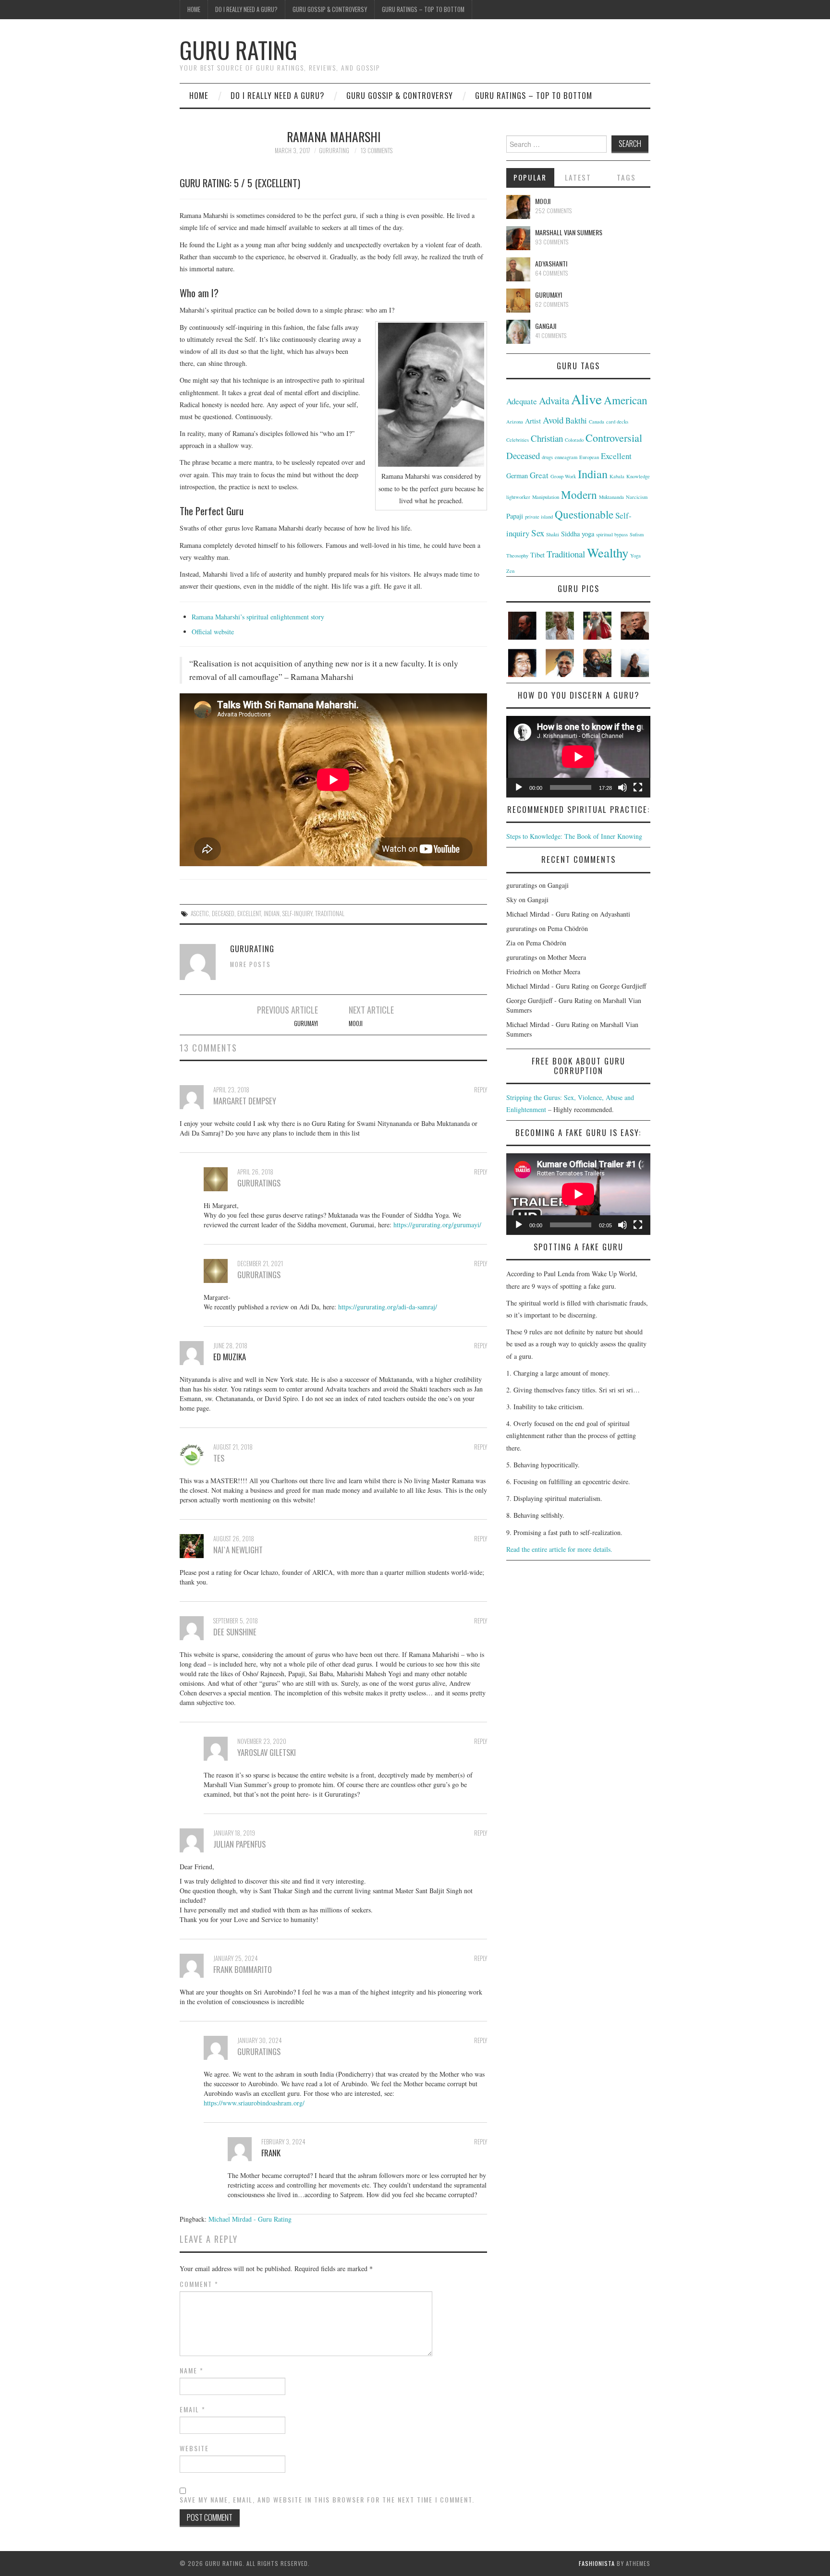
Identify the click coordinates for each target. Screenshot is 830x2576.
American (626, 400)
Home (194, 9)
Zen (510, 571)
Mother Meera (567, 957)
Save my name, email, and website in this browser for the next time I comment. (327, 2500)
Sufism (637, 534)
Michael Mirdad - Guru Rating (250, 2219)
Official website (213, 632)
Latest (578, 177)
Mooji (356, 1023)
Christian (547, 438)
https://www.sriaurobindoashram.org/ (254, 2103)
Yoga (635, 556)
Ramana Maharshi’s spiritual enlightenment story (258, 617)
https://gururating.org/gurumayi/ (437, 1225)
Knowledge (638, 476)
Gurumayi (306, 1023)
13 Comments (377, 151)
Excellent (249, 913)
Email (193, 2409)
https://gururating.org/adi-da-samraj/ (388, 1307)
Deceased (223, 913)
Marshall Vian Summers (569, 232)
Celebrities (518, 440)
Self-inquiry (297, 913)
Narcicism (637, 497)
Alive (586, 399)
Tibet (537, 555)
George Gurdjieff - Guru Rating (549, 1000)
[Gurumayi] (518, 301)
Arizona (515, 422)
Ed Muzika (230, 1357)
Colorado (574, 440)
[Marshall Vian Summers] (518, 238)
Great (539, 475)
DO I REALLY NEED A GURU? (246, 9)
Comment (199, 2284)
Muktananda (611, 497)
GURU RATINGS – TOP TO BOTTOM (423, 9)
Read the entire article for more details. (559, 1549)
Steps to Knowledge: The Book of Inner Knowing (574, 836)
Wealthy (608, 553)
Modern (579, 495)
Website (194, 2448)
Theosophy (517, 556)
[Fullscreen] (638, 787)
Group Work (563, 476)
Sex (538, 533)
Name (192, 2370)
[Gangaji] (518, 332)
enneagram (566, 457)
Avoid (553, 420)
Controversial (614, 438)
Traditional (330, 913)
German (517, 476)
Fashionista (597, 2563)
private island (539, 517)
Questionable (584, 514)
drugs (547, 457)
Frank (271, 2153)
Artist (533, 421)
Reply (481, 1090)
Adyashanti (551, 263)
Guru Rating (238, 50)
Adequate (522, 401)
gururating (334, 151)
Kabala (617, 476)
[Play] (519, 787)
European (589, 457)
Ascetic (200, 913)
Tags (626, 177)
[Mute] (622, 787)
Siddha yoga (578, 534)
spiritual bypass (612, 534)
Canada (597, 422)
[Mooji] (518, 207)
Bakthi (576, 420)
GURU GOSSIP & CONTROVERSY (330, 9)
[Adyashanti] (518, 269)
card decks (617, 422)
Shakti (553, 534)
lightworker (518, 497)
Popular (530, 177)
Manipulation (546, 497)
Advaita (554, 400)
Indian (272, 913)
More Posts (250, 964)
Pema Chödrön (568, 928)
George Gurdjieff (623, 986)
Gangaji (546, 326)
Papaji (515, 516)
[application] (578, 756)
